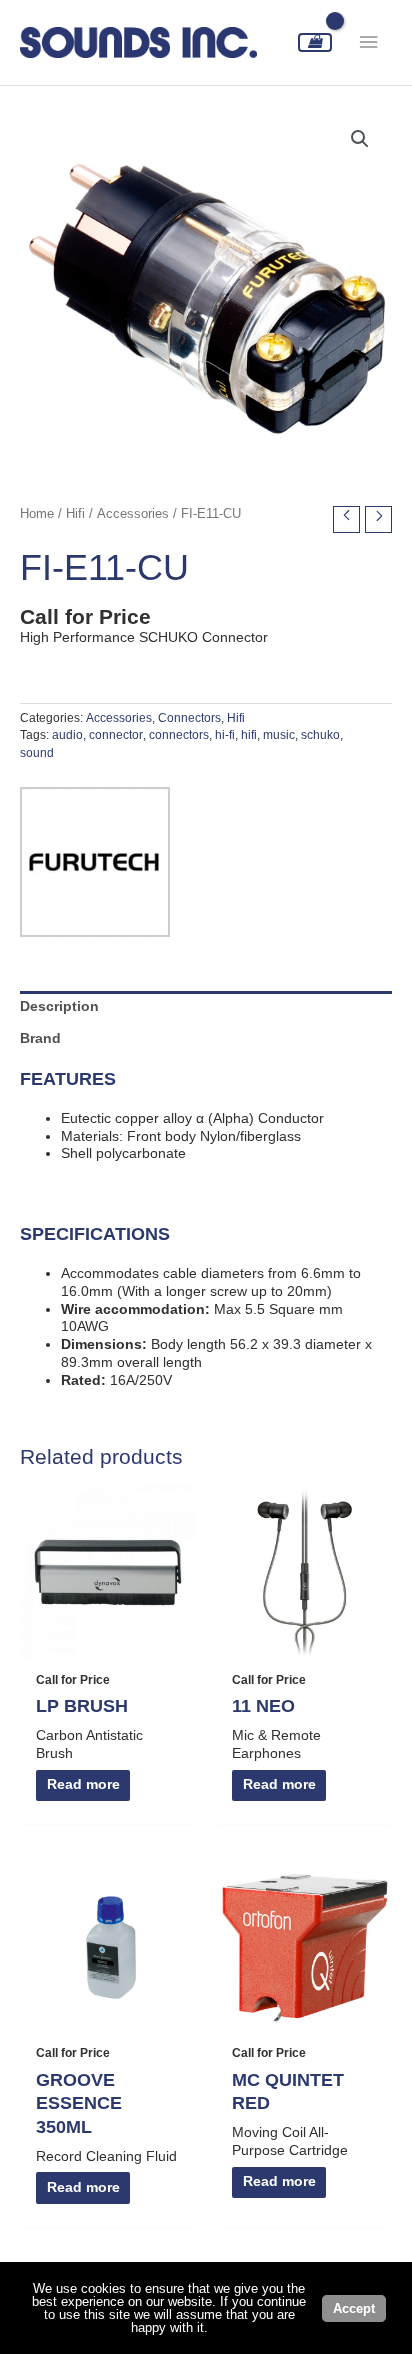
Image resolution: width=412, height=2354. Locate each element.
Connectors (189, 718)
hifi (249, 735)
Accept (354, 2308)
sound (37, 753)
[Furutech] (95, 862)
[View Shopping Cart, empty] (315, 42)
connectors (179, 735)
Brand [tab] (40, 1038)
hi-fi (225, 735)
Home (37, 514)
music (279, 735)
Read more (83, 1784)
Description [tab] (59, 1006)
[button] (360, 139)
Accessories (133, 514)
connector (116, 735)
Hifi (75, 514)
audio (67, 735)
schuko (320, 735)
